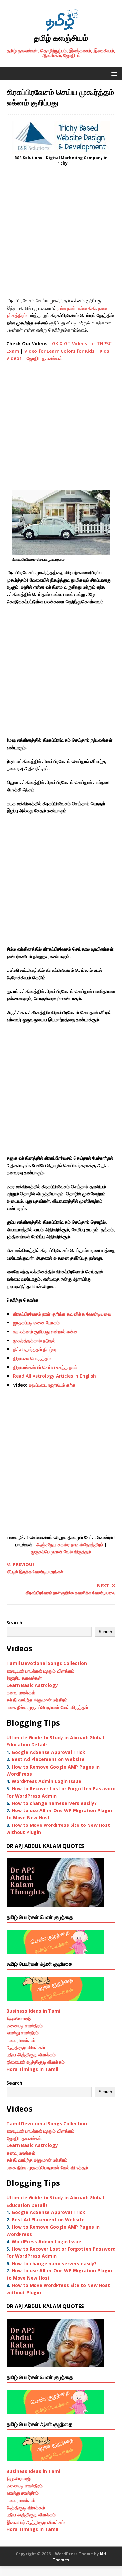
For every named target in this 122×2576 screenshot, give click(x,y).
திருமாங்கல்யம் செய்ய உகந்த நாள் (45, 1367)
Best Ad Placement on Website (48, 1759)
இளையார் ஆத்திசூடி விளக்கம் (36, 2062)
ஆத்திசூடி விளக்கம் (26, 2047)
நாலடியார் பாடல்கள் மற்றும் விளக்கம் (41, 1671)
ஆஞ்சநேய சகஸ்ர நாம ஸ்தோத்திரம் (70, 1544)
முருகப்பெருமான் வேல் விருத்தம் (61, 1552)
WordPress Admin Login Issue (47, 1781)
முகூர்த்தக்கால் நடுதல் (34, 1340)
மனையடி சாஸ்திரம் (25, 2025)
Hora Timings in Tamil (32, 2069)
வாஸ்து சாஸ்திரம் (23, 2033)
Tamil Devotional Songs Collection (47, 1663)
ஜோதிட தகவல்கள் (44, 358)
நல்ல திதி (87, 308)
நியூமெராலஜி (19, 2018)
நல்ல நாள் (67, 308)
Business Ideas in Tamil (34, 2011)
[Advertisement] (61, 234)
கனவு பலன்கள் (21, 1693)
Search (14, 1623)
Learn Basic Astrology (32, 1685)
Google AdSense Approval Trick (48, 1752)
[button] (113, 73)
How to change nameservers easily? (54, 1803)
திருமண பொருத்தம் (32, 1358)
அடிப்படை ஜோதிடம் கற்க (52, 1385)
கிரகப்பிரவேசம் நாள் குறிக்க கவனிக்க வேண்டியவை (62, 1314)
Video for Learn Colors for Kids (59, 351)
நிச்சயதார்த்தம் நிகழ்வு (35, 1349)
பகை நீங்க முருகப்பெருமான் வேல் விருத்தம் (47, 1707)
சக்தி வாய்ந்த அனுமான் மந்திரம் (37, 1700)
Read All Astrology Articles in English (54, 1376)
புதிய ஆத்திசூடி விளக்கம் (31, 2054)
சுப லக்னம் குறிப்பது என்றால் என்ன (45, 1332)
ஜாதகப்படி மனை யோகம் (36, 1322)
